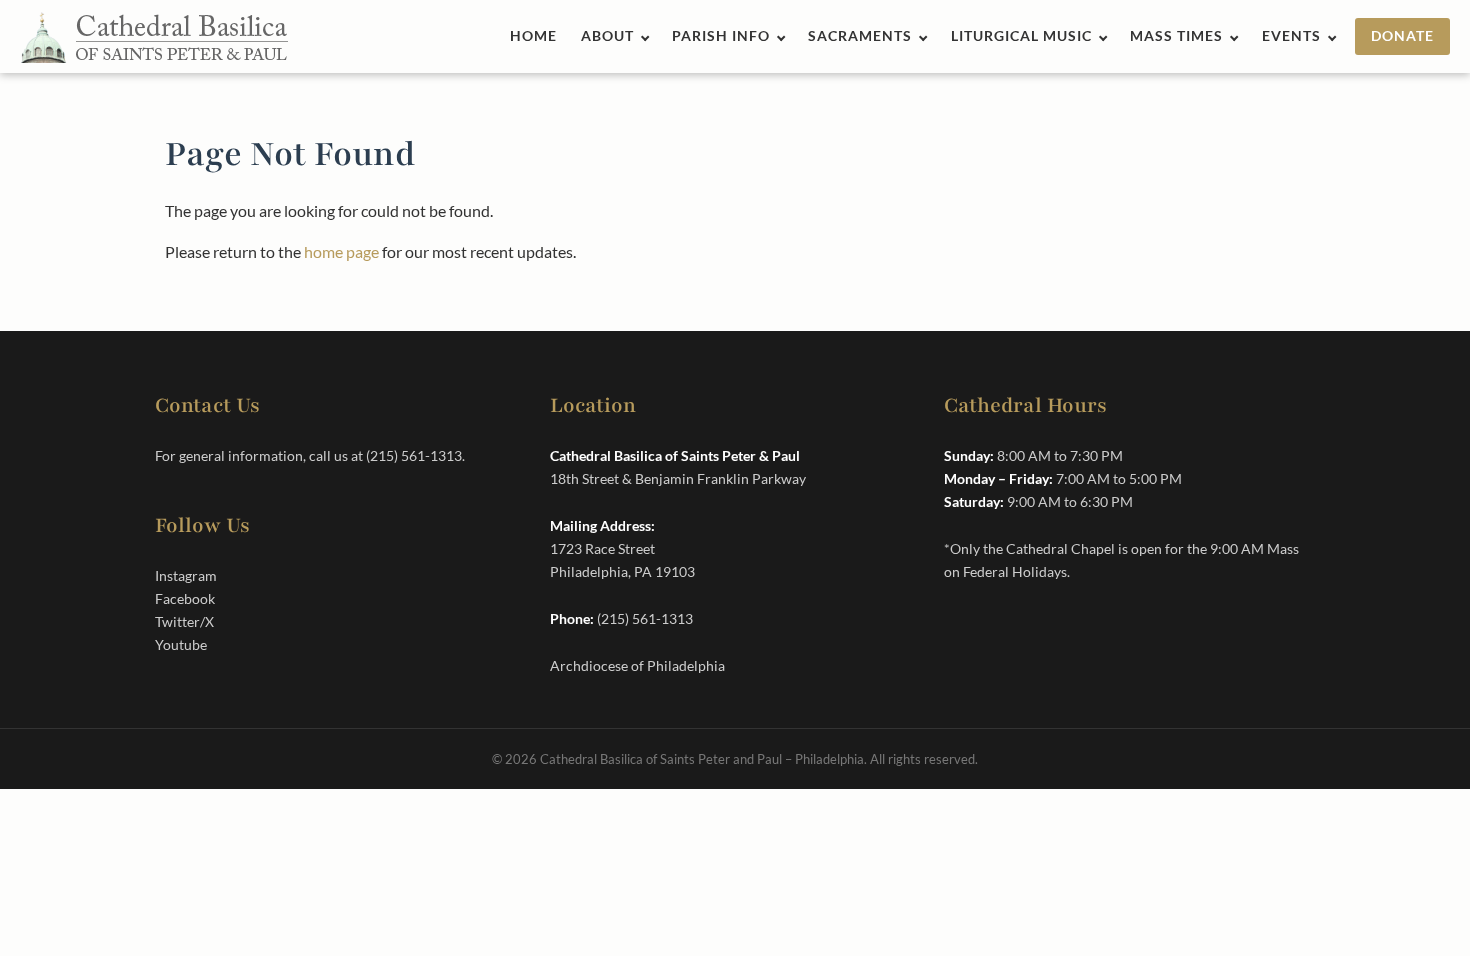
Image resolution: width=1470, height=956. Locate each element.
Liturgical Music (1021, 36)
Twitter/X (184, 621)
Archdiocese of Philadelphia (637, 665)
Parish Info (721, 36)
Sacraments (860, 36)
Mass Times (1176, 36)
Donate (1402, 36)
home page (341, 251)
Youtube (181, 644)
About (607, 36)
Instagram (186, 575)
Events (1291, 36)
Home (533, 36)
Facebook (185, 598)
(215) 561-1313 (414, 455)
